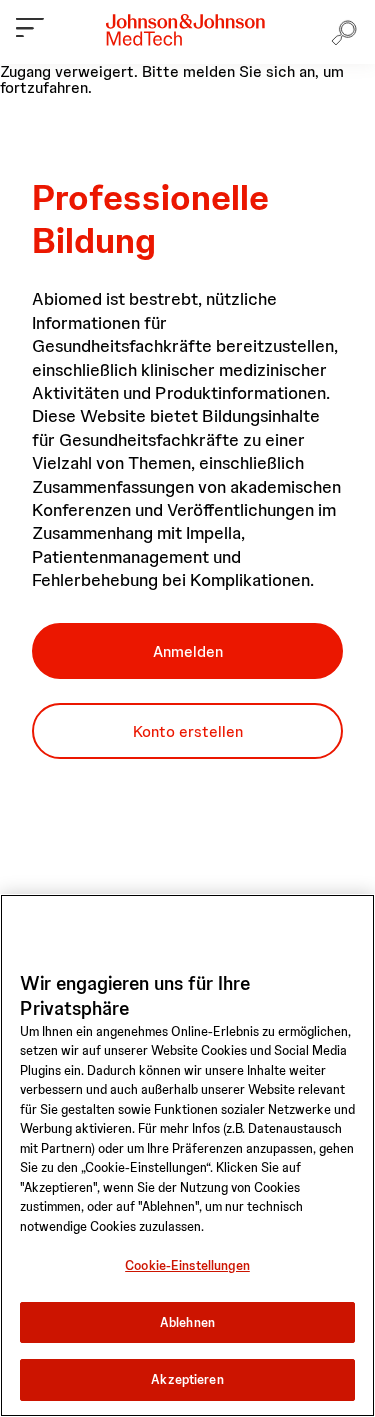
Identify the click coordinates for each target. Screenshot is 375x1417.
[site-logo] (185, 30)
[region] (187, 1155)
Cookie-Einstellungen (187, 1265)
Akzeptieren (187, 1379)
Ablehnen (187, 1322)
